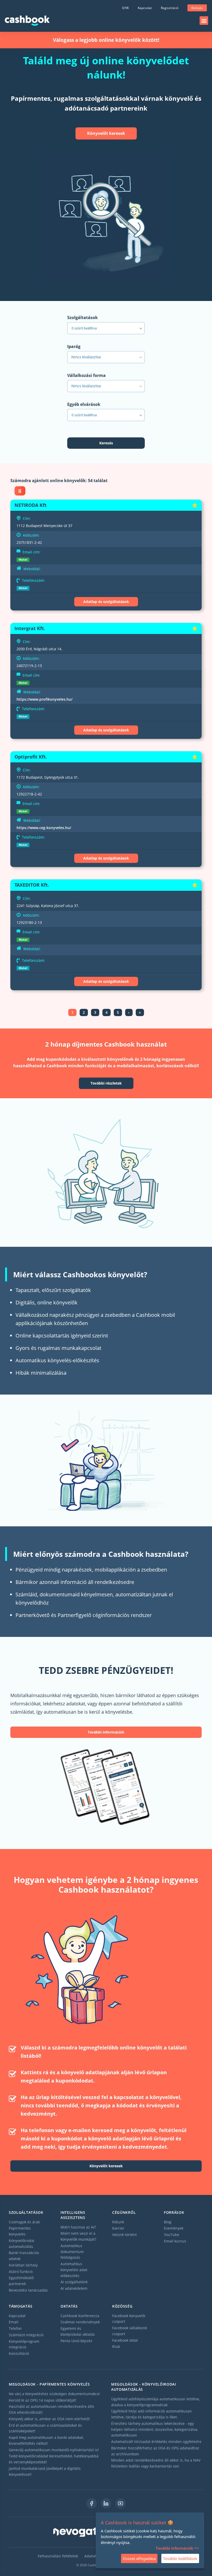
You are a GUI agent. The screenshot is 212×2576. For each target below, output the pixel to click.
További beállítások (180, 2558)
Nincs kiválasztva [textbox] (86, 357)
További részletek (106, 1083)
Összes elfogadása (139, 2558)
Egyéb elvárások (84, 404)
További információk (106, 1732)
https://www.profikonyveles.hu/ (44, 699)
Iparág (74, 346)
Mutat (23, 559)
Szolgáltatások (82, 318)
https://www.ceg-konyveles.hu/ (44, 828)
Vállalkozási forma (86, 375)
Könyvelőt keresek (106, 133)
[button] (204, 21)
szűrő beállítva (84, 328)
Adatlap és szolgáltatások (106, 602)
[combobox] (106, 357)
